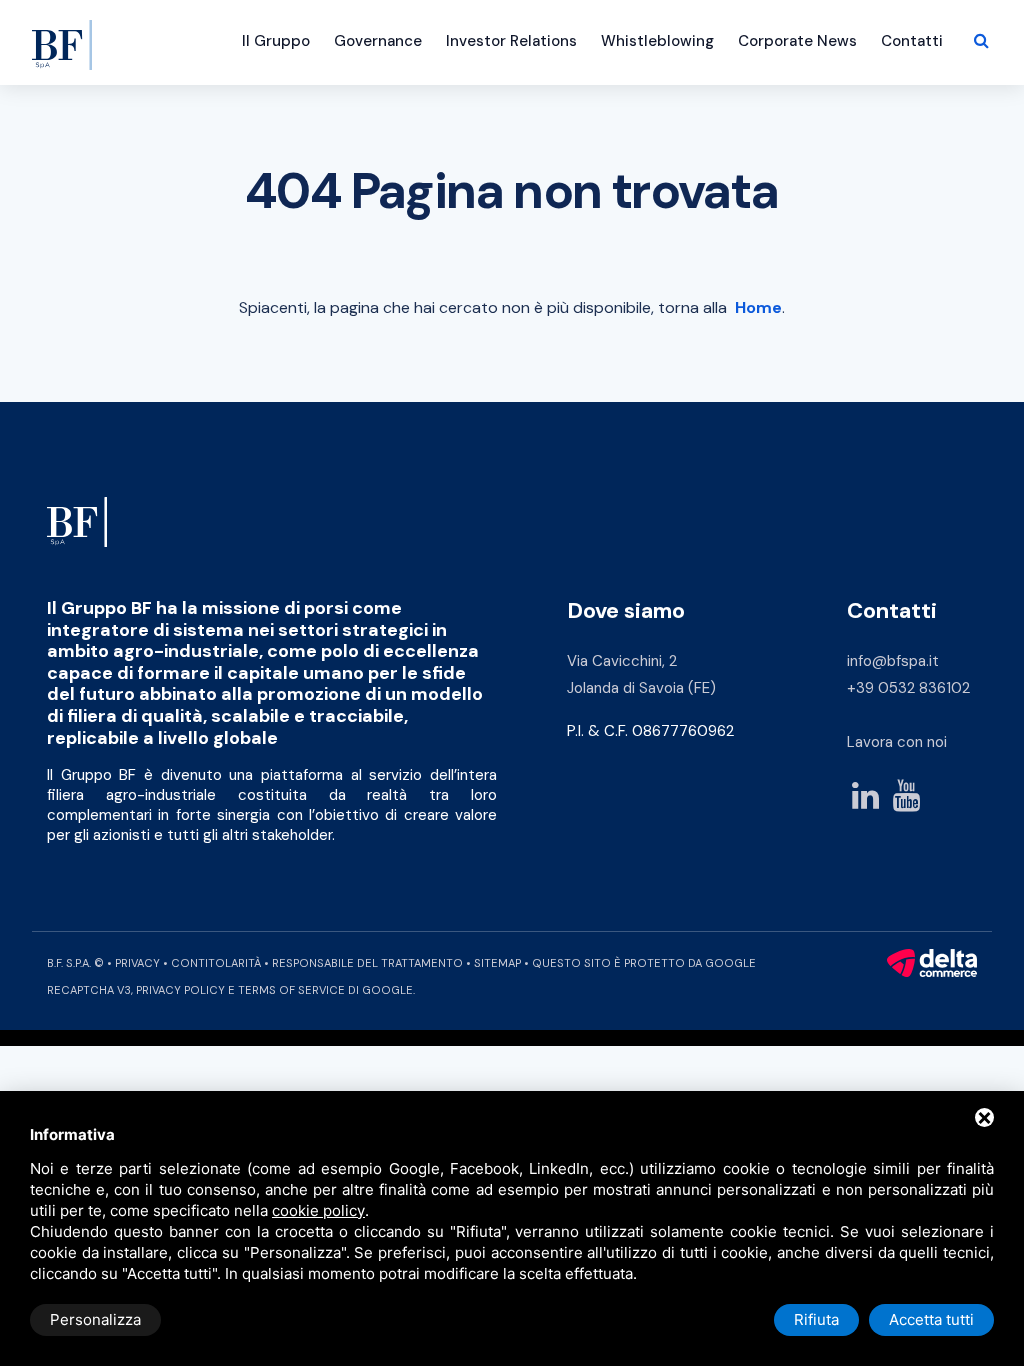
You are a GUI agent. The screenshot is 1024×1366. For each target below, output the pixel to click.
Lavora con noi (897, 742)
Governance (378, 41)
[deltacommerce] (932, 962)
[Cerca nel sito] (981, 40)
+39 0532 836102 (908, 688)
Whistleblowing (657, 41)
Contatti (912, 41)
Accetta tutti (931, 1319)
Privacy (137, 963)
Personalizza (95, 1319)
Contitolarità (216, 963)
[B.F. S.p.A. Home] (62, 35)
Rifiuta (816, 1319)
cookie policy (318, 1210)
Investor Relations (511, 41)
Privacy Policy (180, 990)
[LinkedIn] (865, 797)
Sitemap (497, 963)
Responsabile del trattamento (367, 963)
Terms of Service (291, 990)
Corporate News (797, 41)
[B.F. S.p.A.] (77, 520)
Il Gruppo (276, 41)
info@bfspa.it (893, 661)
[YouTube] (906, 797)
